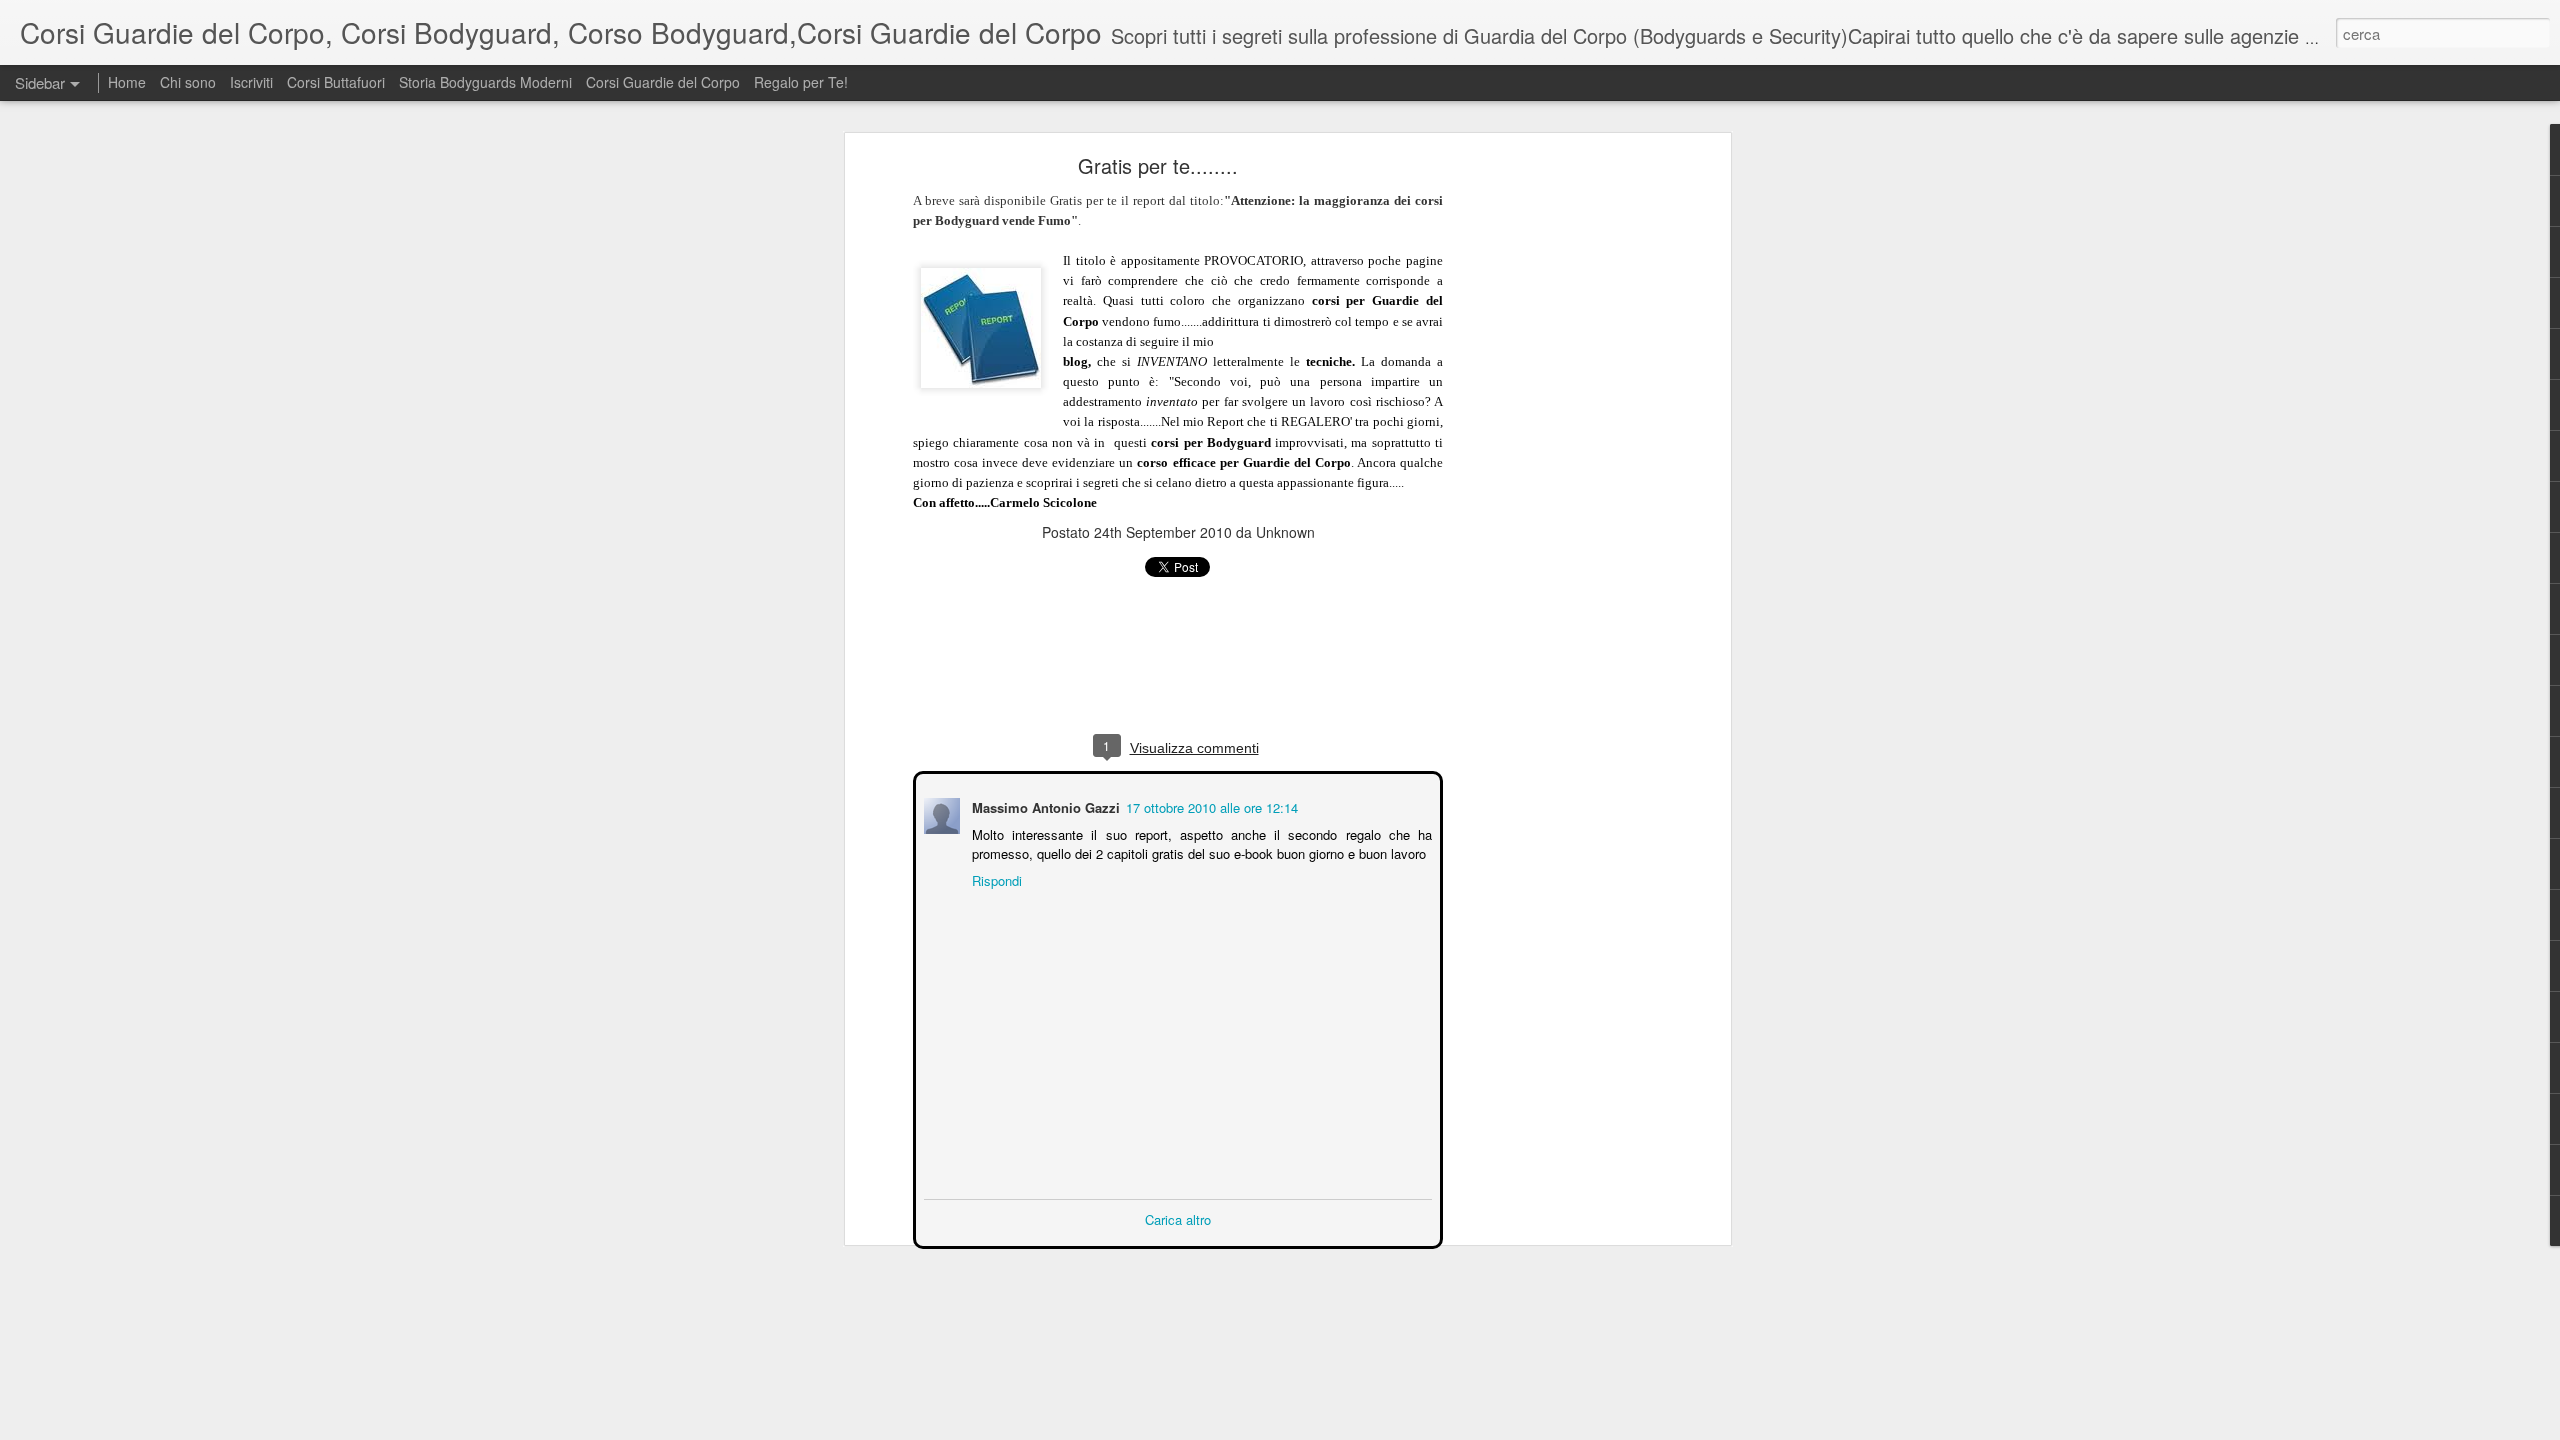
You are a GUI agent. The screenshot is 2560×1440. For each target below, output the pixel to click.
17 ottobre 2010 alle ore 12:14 (1210, 805)
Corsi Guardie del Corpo (663, 82)
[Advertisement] (1553, 476)
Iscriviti (251, 82)
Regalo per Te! (801, 82)
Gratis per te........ (1158, 165)
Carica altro (1178, 1217)
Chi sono (188, 82)
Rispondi (995, 878)
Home (129, 82)
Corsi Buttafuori (336, 82)
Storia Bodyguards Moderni (485, 82)
